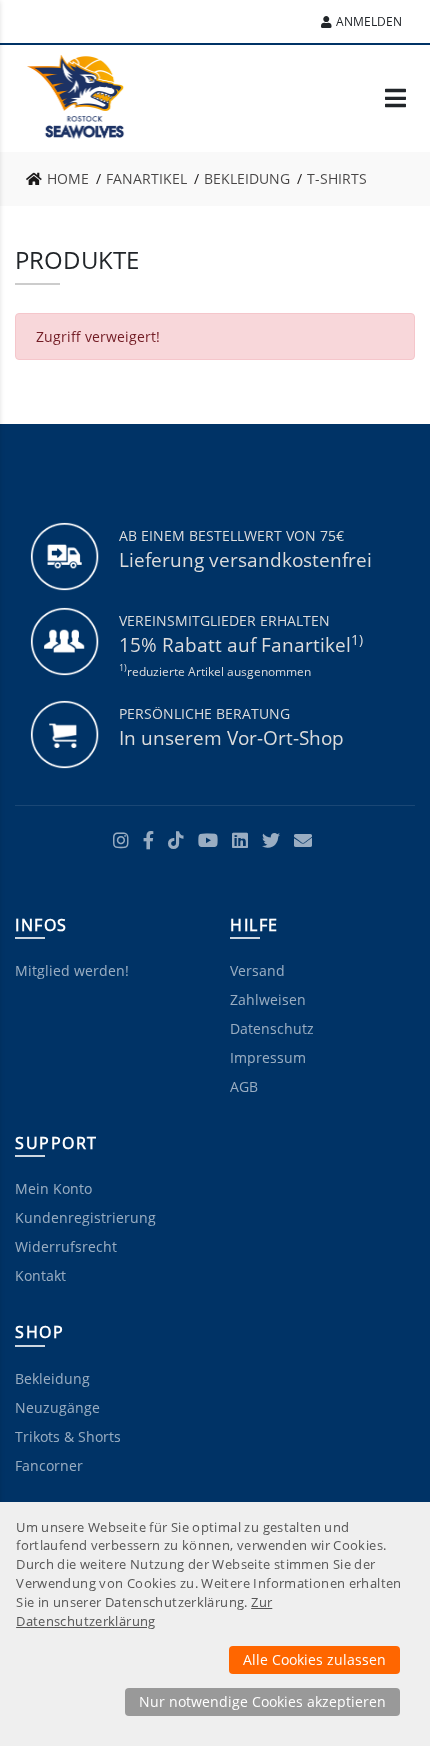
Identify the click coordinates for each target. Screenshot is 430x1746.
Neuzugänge (57, 1407)
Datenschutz (272, 1028)
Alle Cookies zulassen (314, 1659)
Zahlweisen (268, 999)
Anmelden (369, 21)
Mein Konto (53, 1188)
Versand (257, 970)
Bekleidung (52, 1378)
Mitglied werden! (72, 970)
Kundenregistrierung (85, 1217)
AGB (244, 1086)
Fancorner (49, 1465)
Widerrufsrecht (66, 1246)
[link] (63, 179)
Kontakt (40, 1275)
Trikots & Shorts (68, 1436)
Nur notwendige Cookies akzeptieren (262, 1701)
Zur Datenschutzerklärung (144, 1612)
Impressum (268, 1057)
